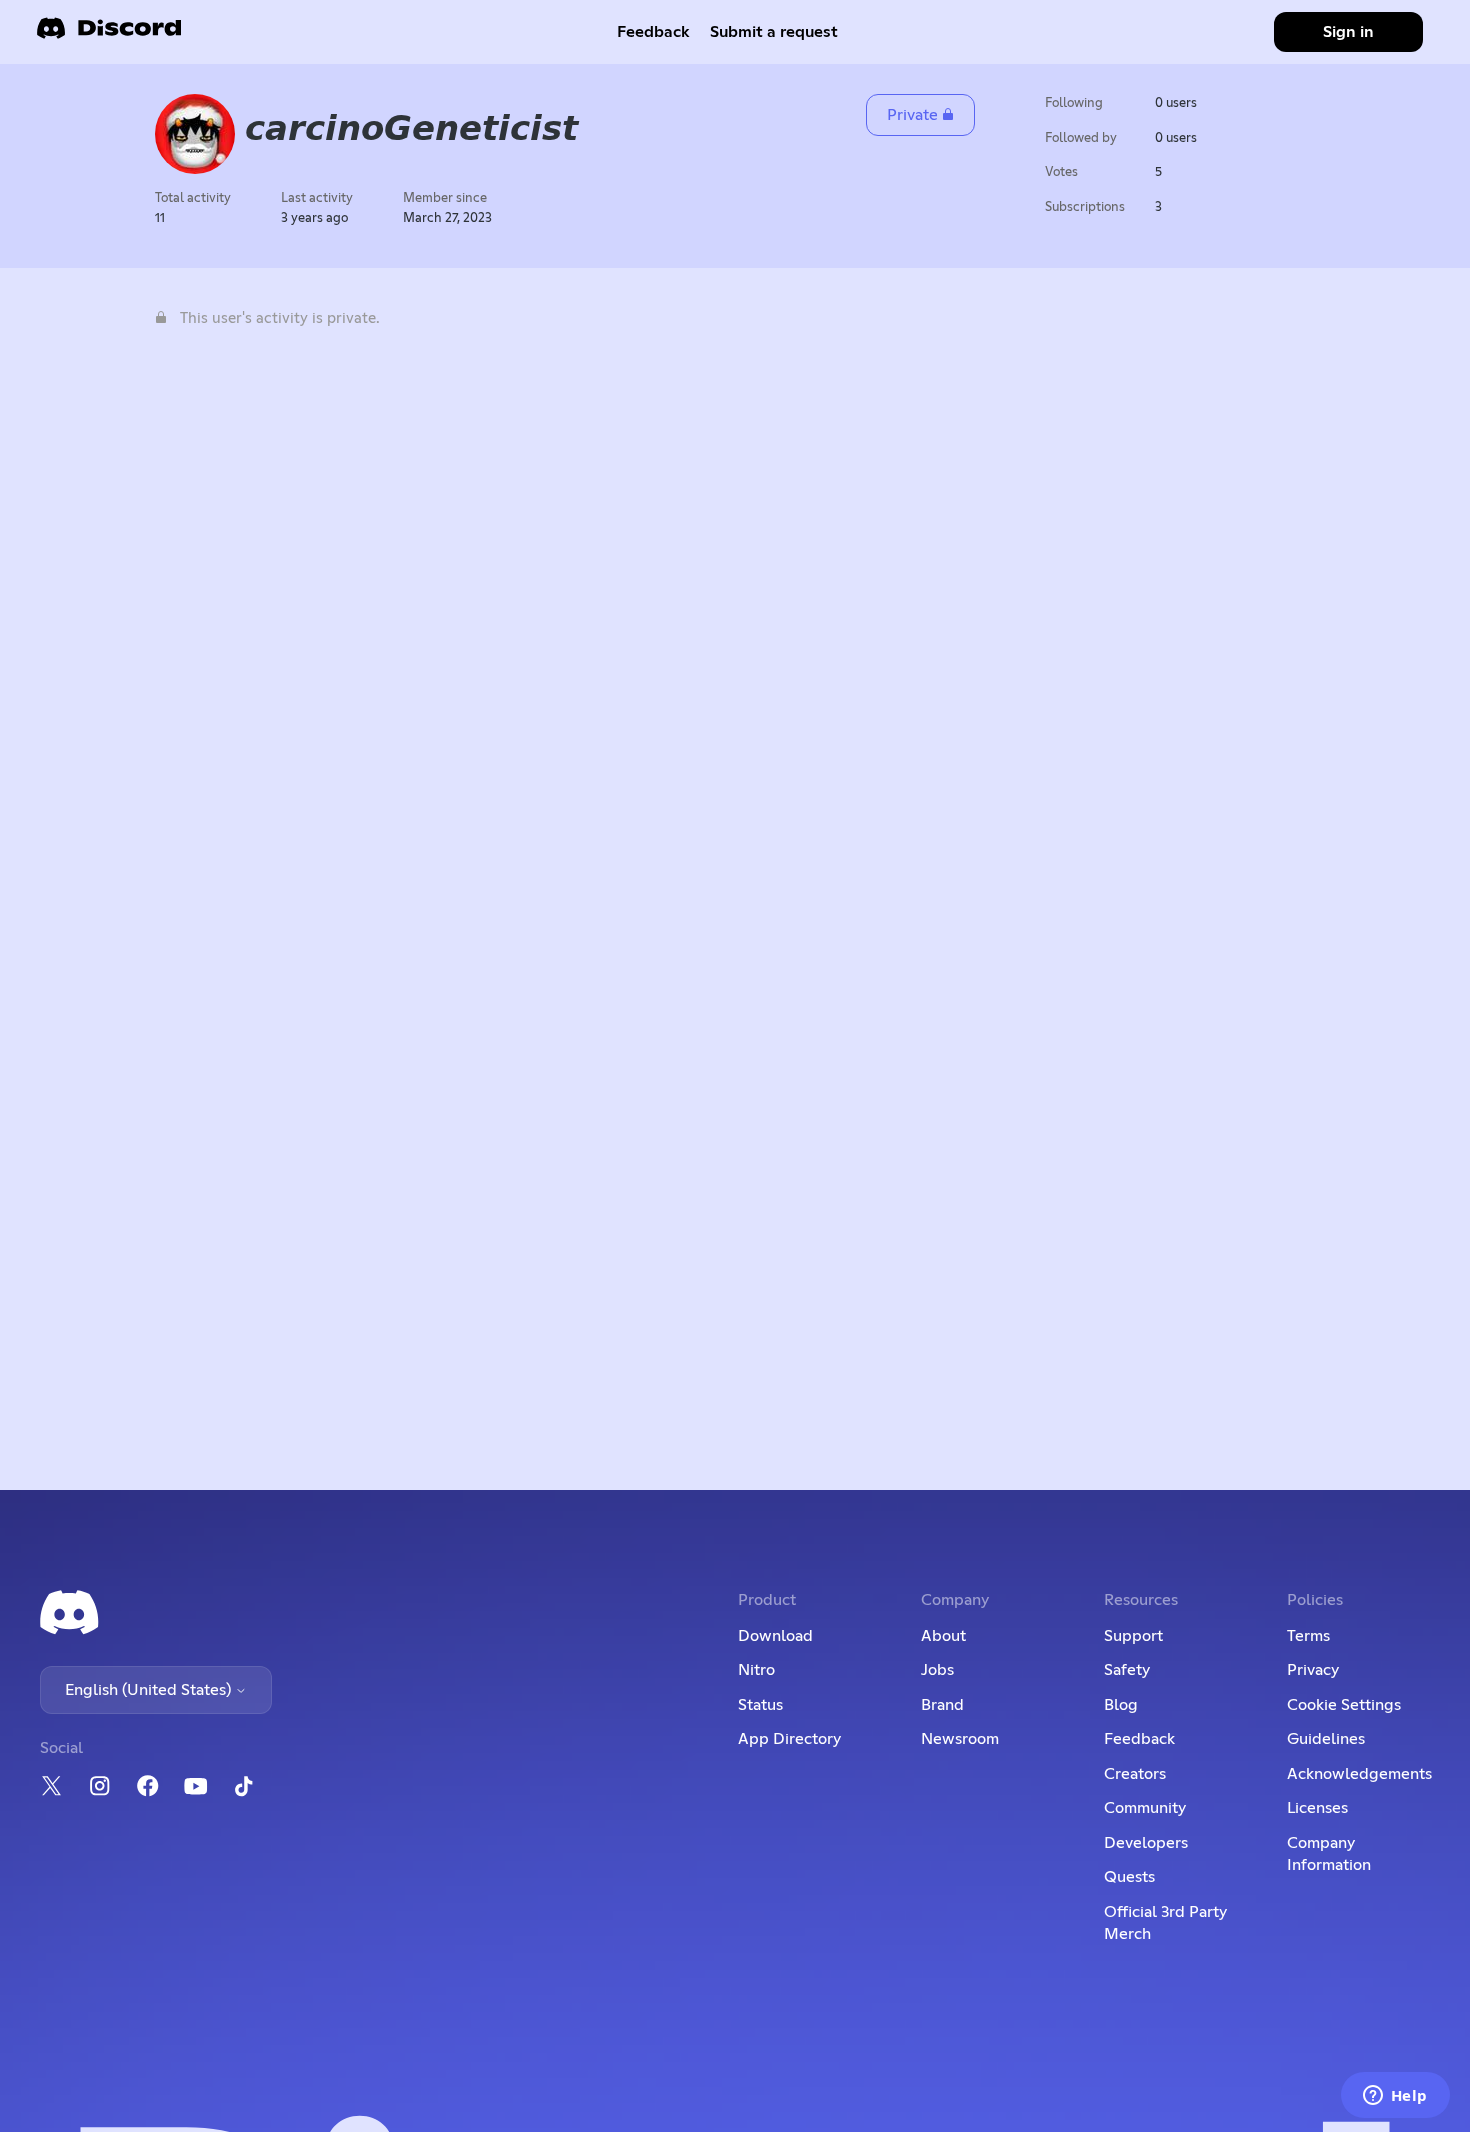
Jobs (937, 1670)
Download (775, 1636)
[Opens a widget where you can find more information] (1395, 2097)
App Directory (789, 1739)
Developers (1146, 1843)
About (943, 1636)
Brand (942, 1705)
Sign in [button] (1348, 32)
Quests (1129, 1877)
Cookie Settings (1344, 1705)
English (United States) (150, 1690)
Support (1133, 1636)
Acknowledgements (1359, 1774)
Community (1145, 1808)
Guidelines (1326, 1739)
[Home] (109, 34)
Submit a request (774, 32)
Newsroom (960, 1739)
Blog (1121, 1705)
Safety (1127, 1670)
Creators (1135, 1774)
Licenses (1317, 1808)
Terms (1308, 1636)
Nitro (756, 1670)
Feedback (653, 32)
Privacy (1313, 1670)
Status (760, 1705)
